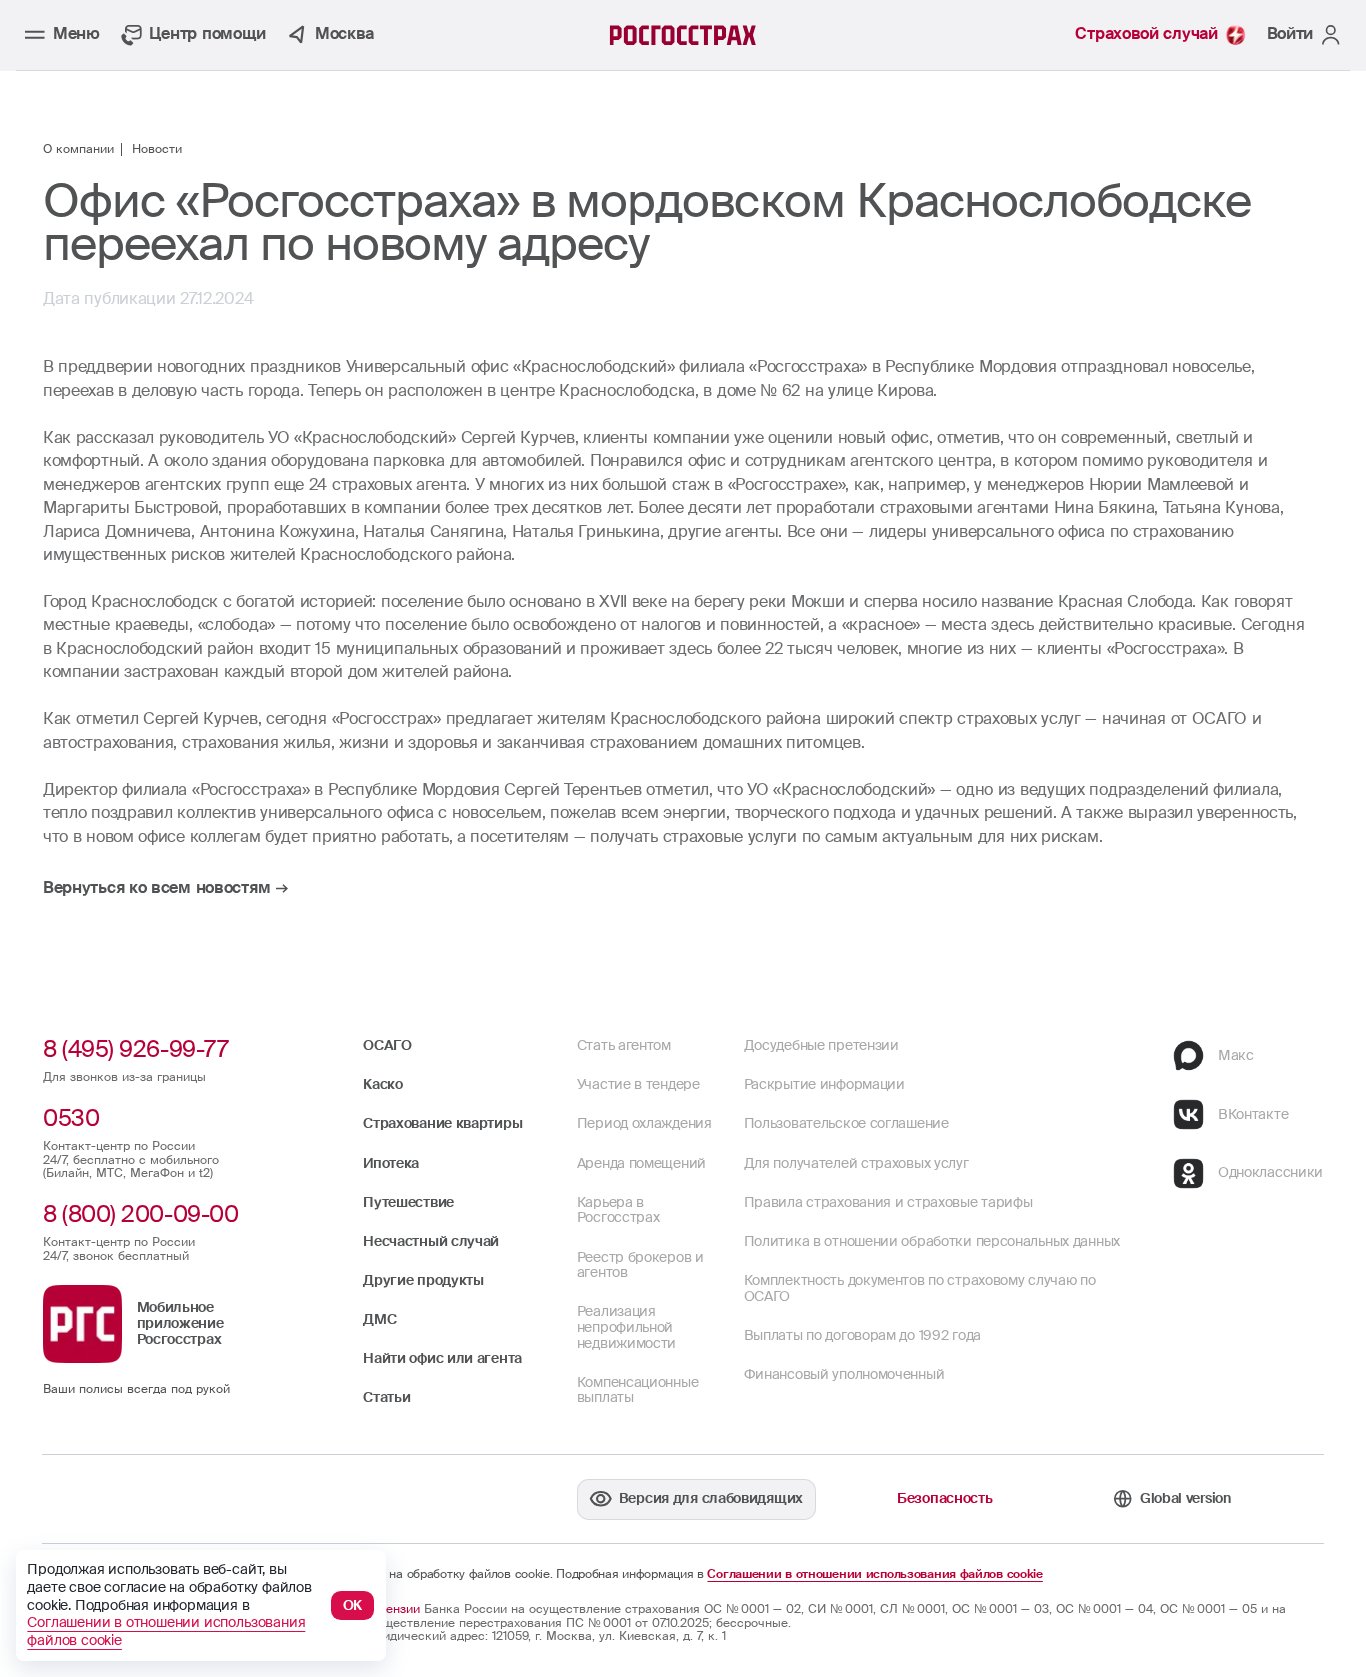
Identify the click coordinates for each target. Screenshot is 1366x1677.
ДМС (379, 1319)
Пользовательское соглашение (846, 1123)
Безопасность (944, 1498)
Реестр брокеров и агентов (640, 1265)
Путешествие (408, 1202)
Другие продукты (423, 1280)
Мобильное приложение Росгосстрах (180, 1322)
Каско (383, 1084)
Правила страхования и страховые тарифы (888, 1202)
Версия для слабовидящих (711, 1498)
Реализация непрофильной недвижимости (626, 1326)
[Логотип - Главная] (683, 35)
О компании (78, 150)
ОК (353, 1605)
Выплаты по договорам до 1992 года (862, 1335)
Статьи (386, 1397)
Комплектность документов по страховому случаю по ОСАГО (920, 1288)
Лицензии (391, 1609)
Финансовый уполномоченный (844, 1374)
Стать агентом (624, 1045)
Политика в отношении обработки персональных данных (932, 1241)
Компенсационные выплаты (638, 1390)
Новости (157, 150)
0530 (71, 1118)
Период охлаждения (644, 1123)
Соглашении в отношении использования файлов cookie (874, 1575)
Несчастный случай (431, 1241)
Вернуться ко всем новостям (156, 889)
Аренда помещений (641, 1163)
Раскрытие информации (824, 1084)
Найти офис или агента (442, 1358)
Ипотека (391, 1163)
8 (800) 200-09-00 (140, 1214)
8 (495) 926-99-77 (135, 1049)
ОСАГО (387, 1045)
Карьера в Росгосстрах (618, 1210)
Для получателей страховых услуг (856, 1163)
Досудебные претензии (821, 1045)
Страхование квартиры (442, 1123)
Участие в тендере (638, 1084)
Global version (1185, 1498)
